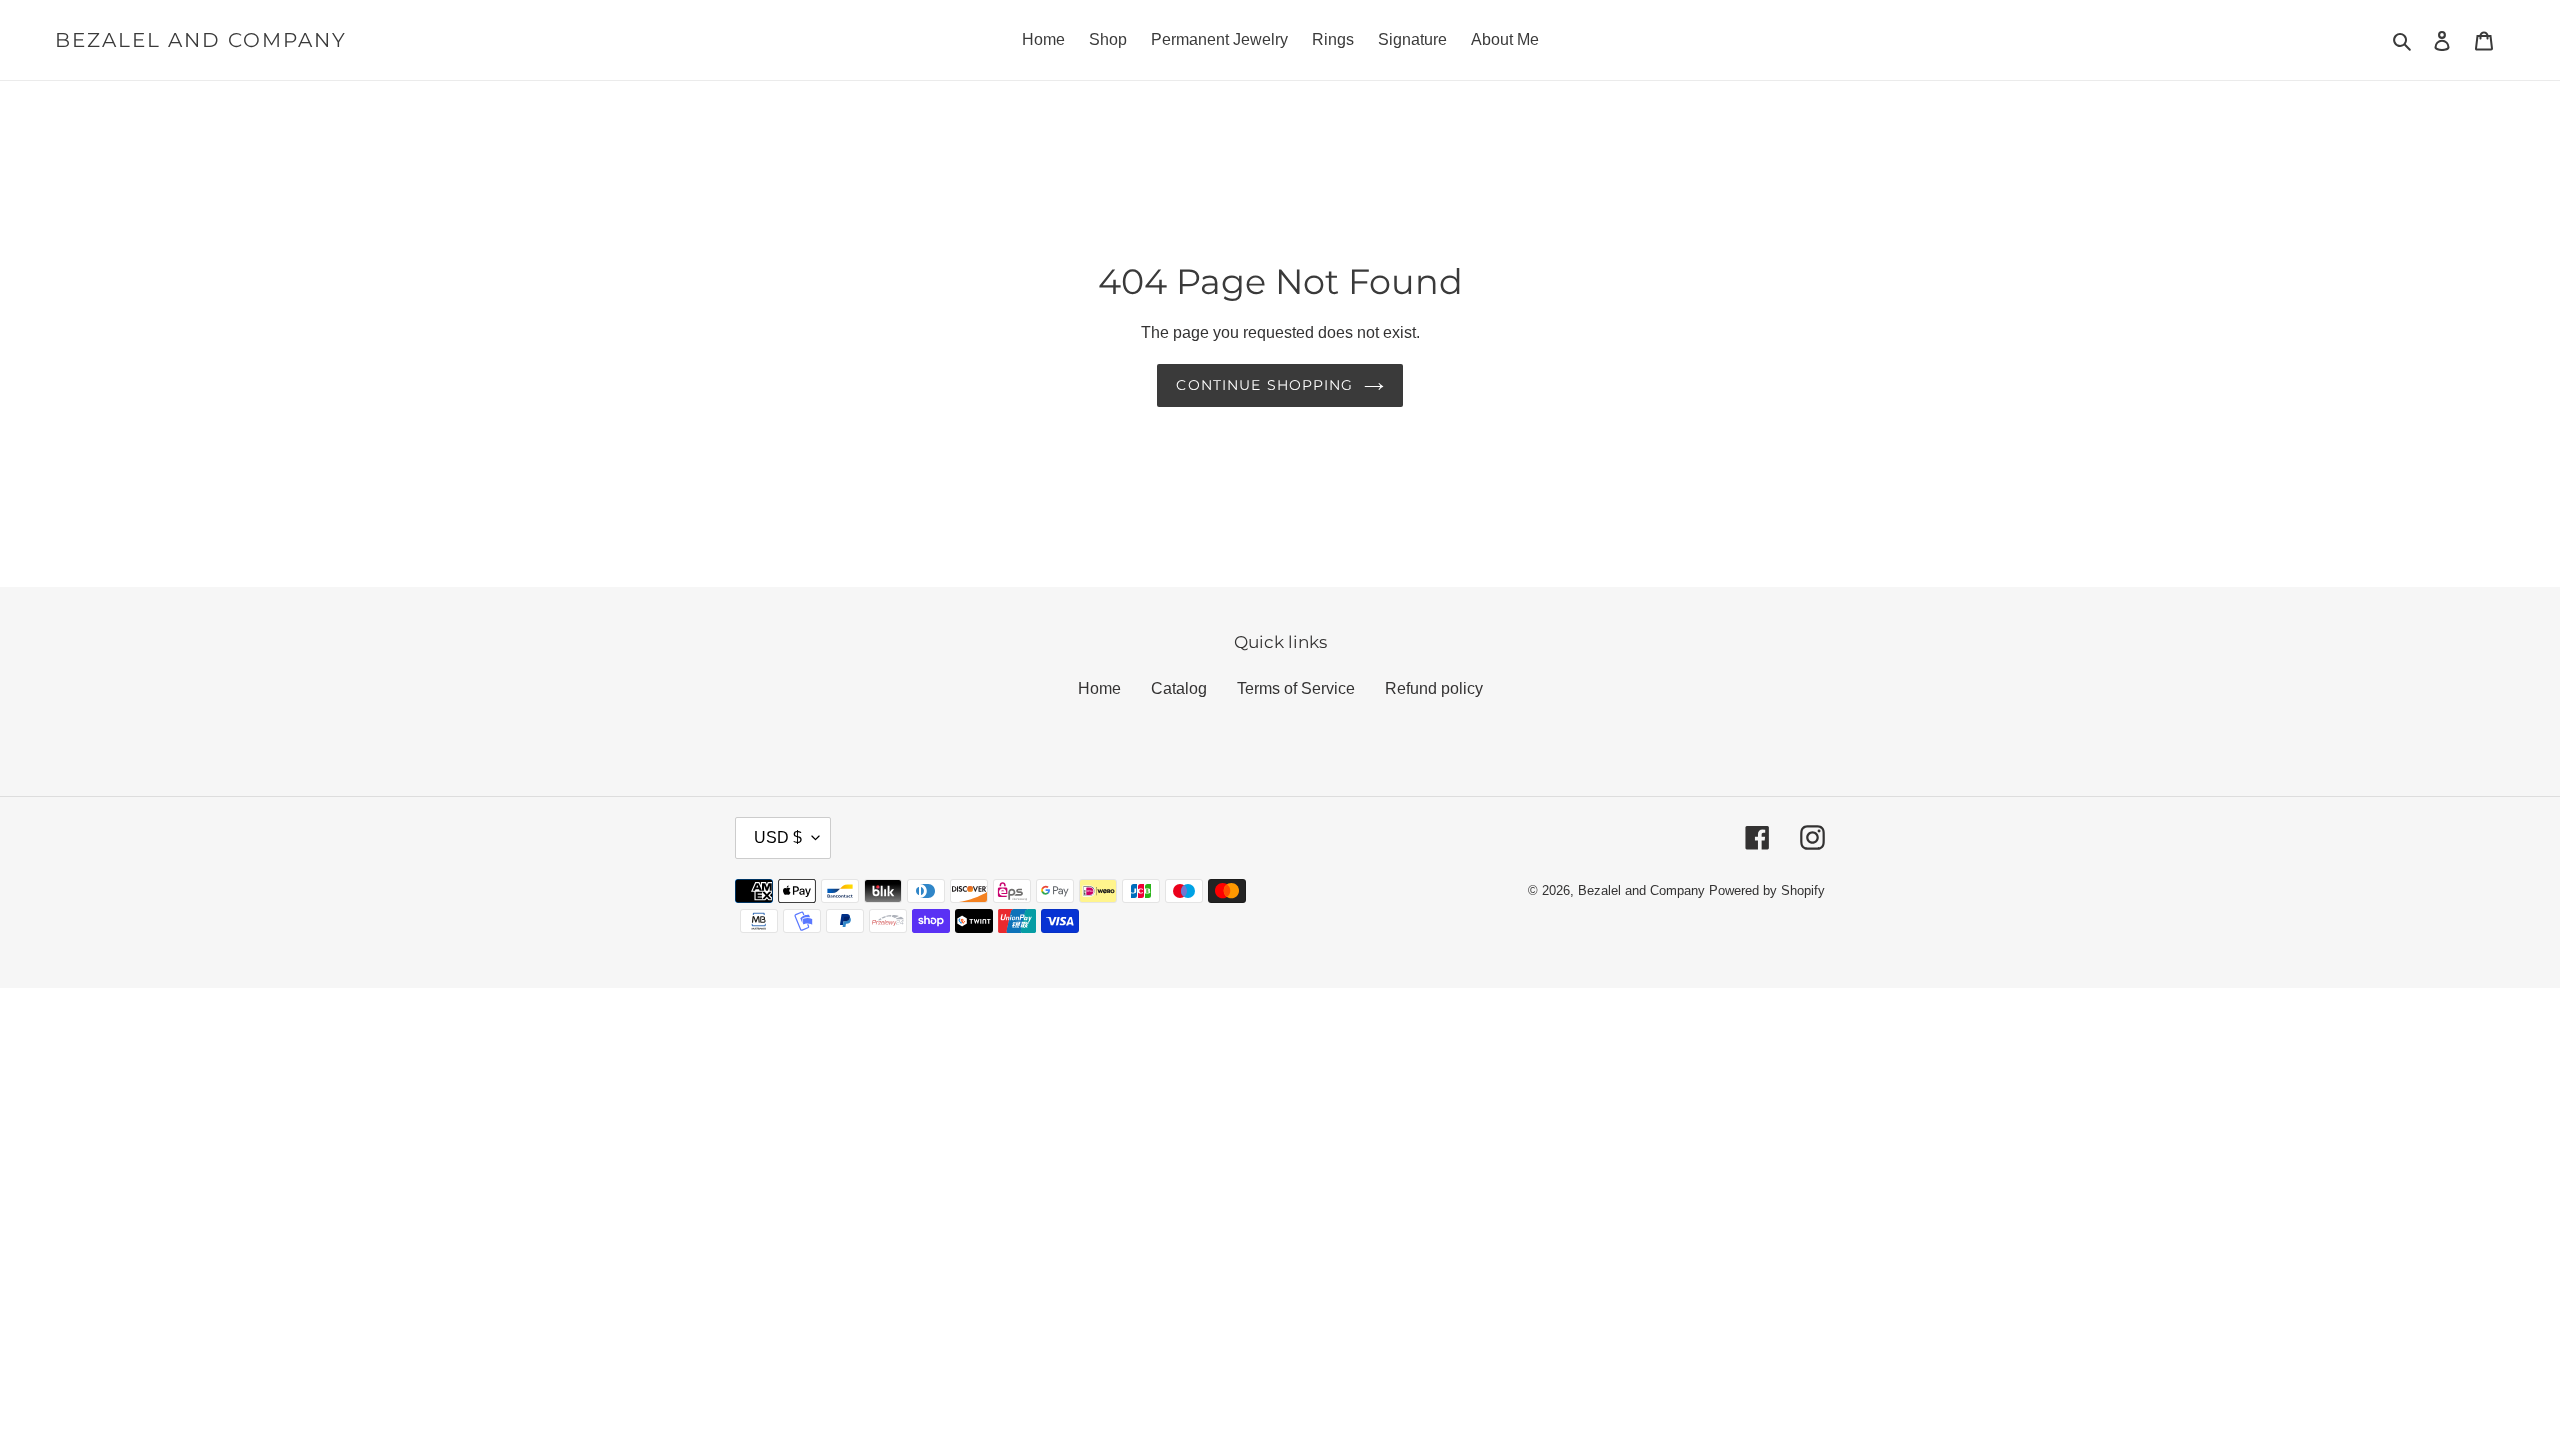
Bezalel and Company (201, 40)
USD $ (778, 837)
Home (1099, 688)
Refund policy (1434, 688)
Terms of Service (1296, 688)
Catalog (1179, 688)
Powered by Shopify (1767, 890)
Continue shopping (1264, 385)
